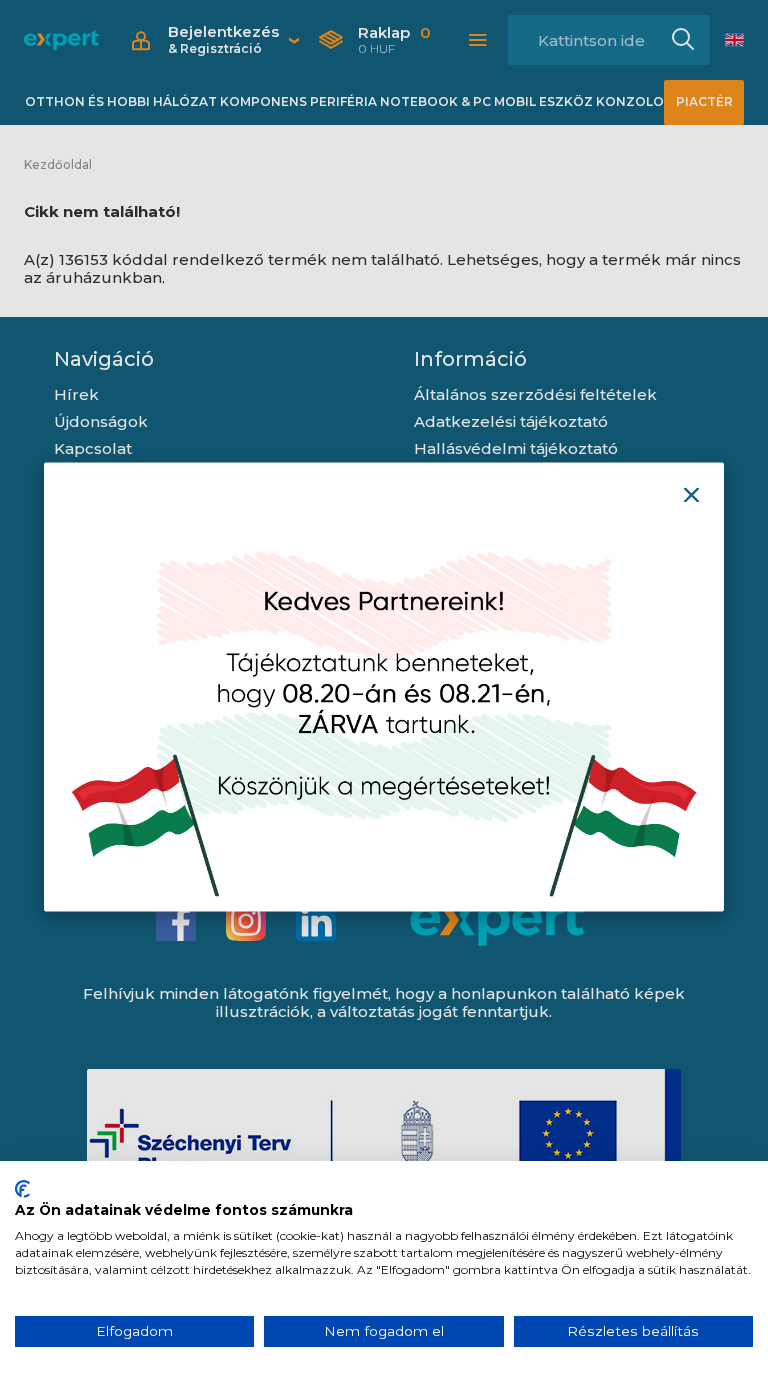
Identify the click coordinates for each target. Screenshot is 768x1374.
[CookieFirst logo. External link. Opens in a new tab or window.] (22, 1189)
